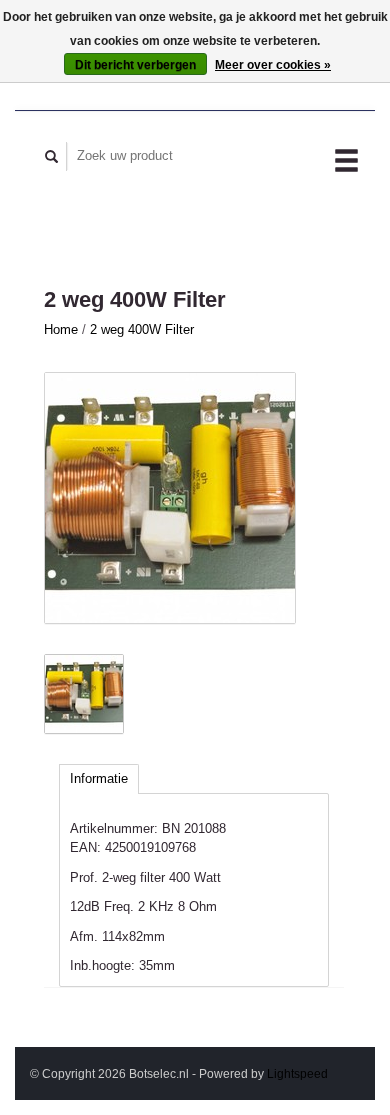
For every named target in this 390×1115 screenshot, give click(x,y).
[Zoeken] (52, 156)
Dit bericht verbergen (135, 65)
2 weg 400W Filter (142, 329)
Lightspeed (297, 1073)
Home (61, 329)
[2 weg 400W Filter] (170, 498)
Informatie (99, 778)
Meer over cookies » (273, 65)
